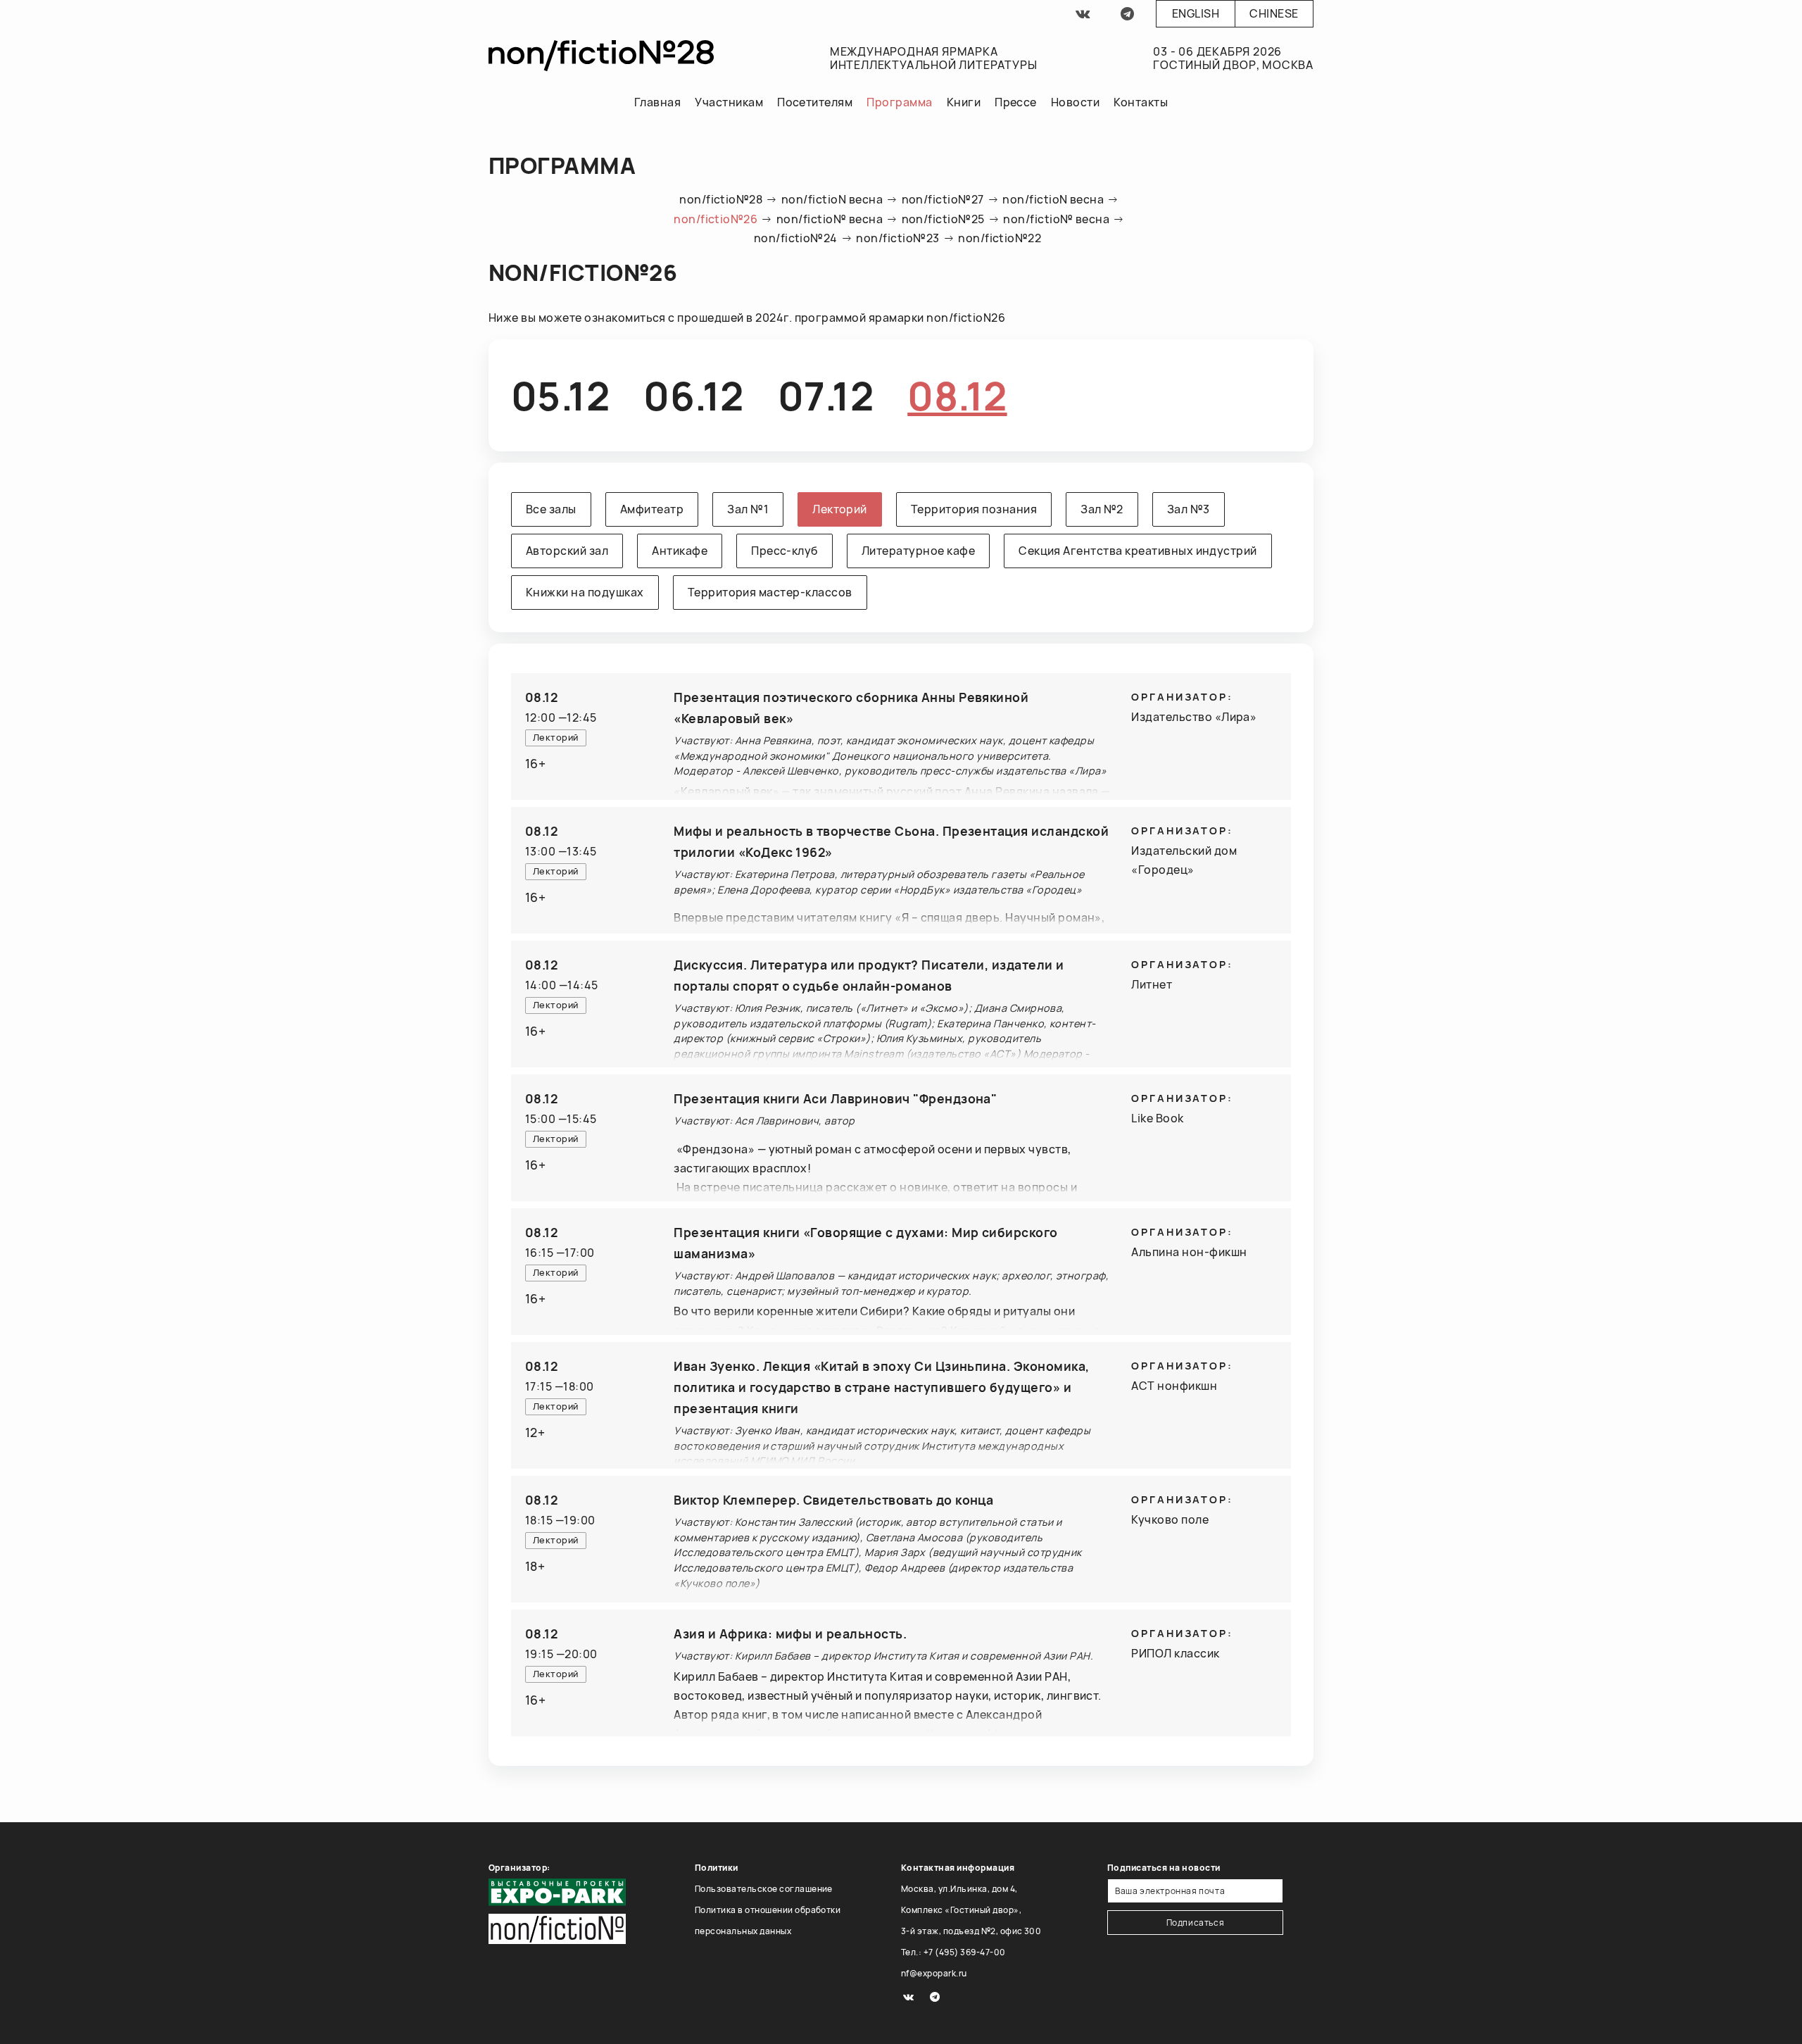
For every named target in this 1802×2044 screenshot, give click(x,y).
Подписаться (1196, 1923)
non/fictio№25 (943, 219)
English (1196, 13)
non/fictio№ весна (830, 219)
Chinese (1274, 13)
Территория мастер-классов (770, 592)
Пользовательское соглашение (764, 1889)
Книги (964, 102)
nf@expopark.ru (934, 1973)
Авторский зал (567, 551)
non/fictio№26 (716, 219)
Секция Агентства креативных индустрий (1138, 551)
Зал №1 (748, 509)
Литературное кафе (918, 551)
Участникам (729, 102)
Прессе (1016, 102)
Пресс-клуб (785, 551)
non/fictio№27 (943, 199)
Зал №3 (1189, 509)
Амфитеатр (652, 509)
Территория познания (974, 509)
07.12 (826, 395)
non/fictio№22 (1000, 238)
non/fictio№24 (796, 238)
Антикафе (680, 551)
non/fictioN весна (832, 199)
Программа (899, 102)
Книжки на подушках (585, 592)
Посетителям (815, 102)
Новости (1075, 102)
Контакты (1141, 102)
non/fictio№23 (897, 238)
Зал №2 (1102, 509)
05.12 (560, 395)
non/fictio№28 (721, 199)
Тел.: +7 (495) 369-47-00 (953, 1952)
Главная (657, 102)
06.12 (693, 395)
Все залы (551, 509)
